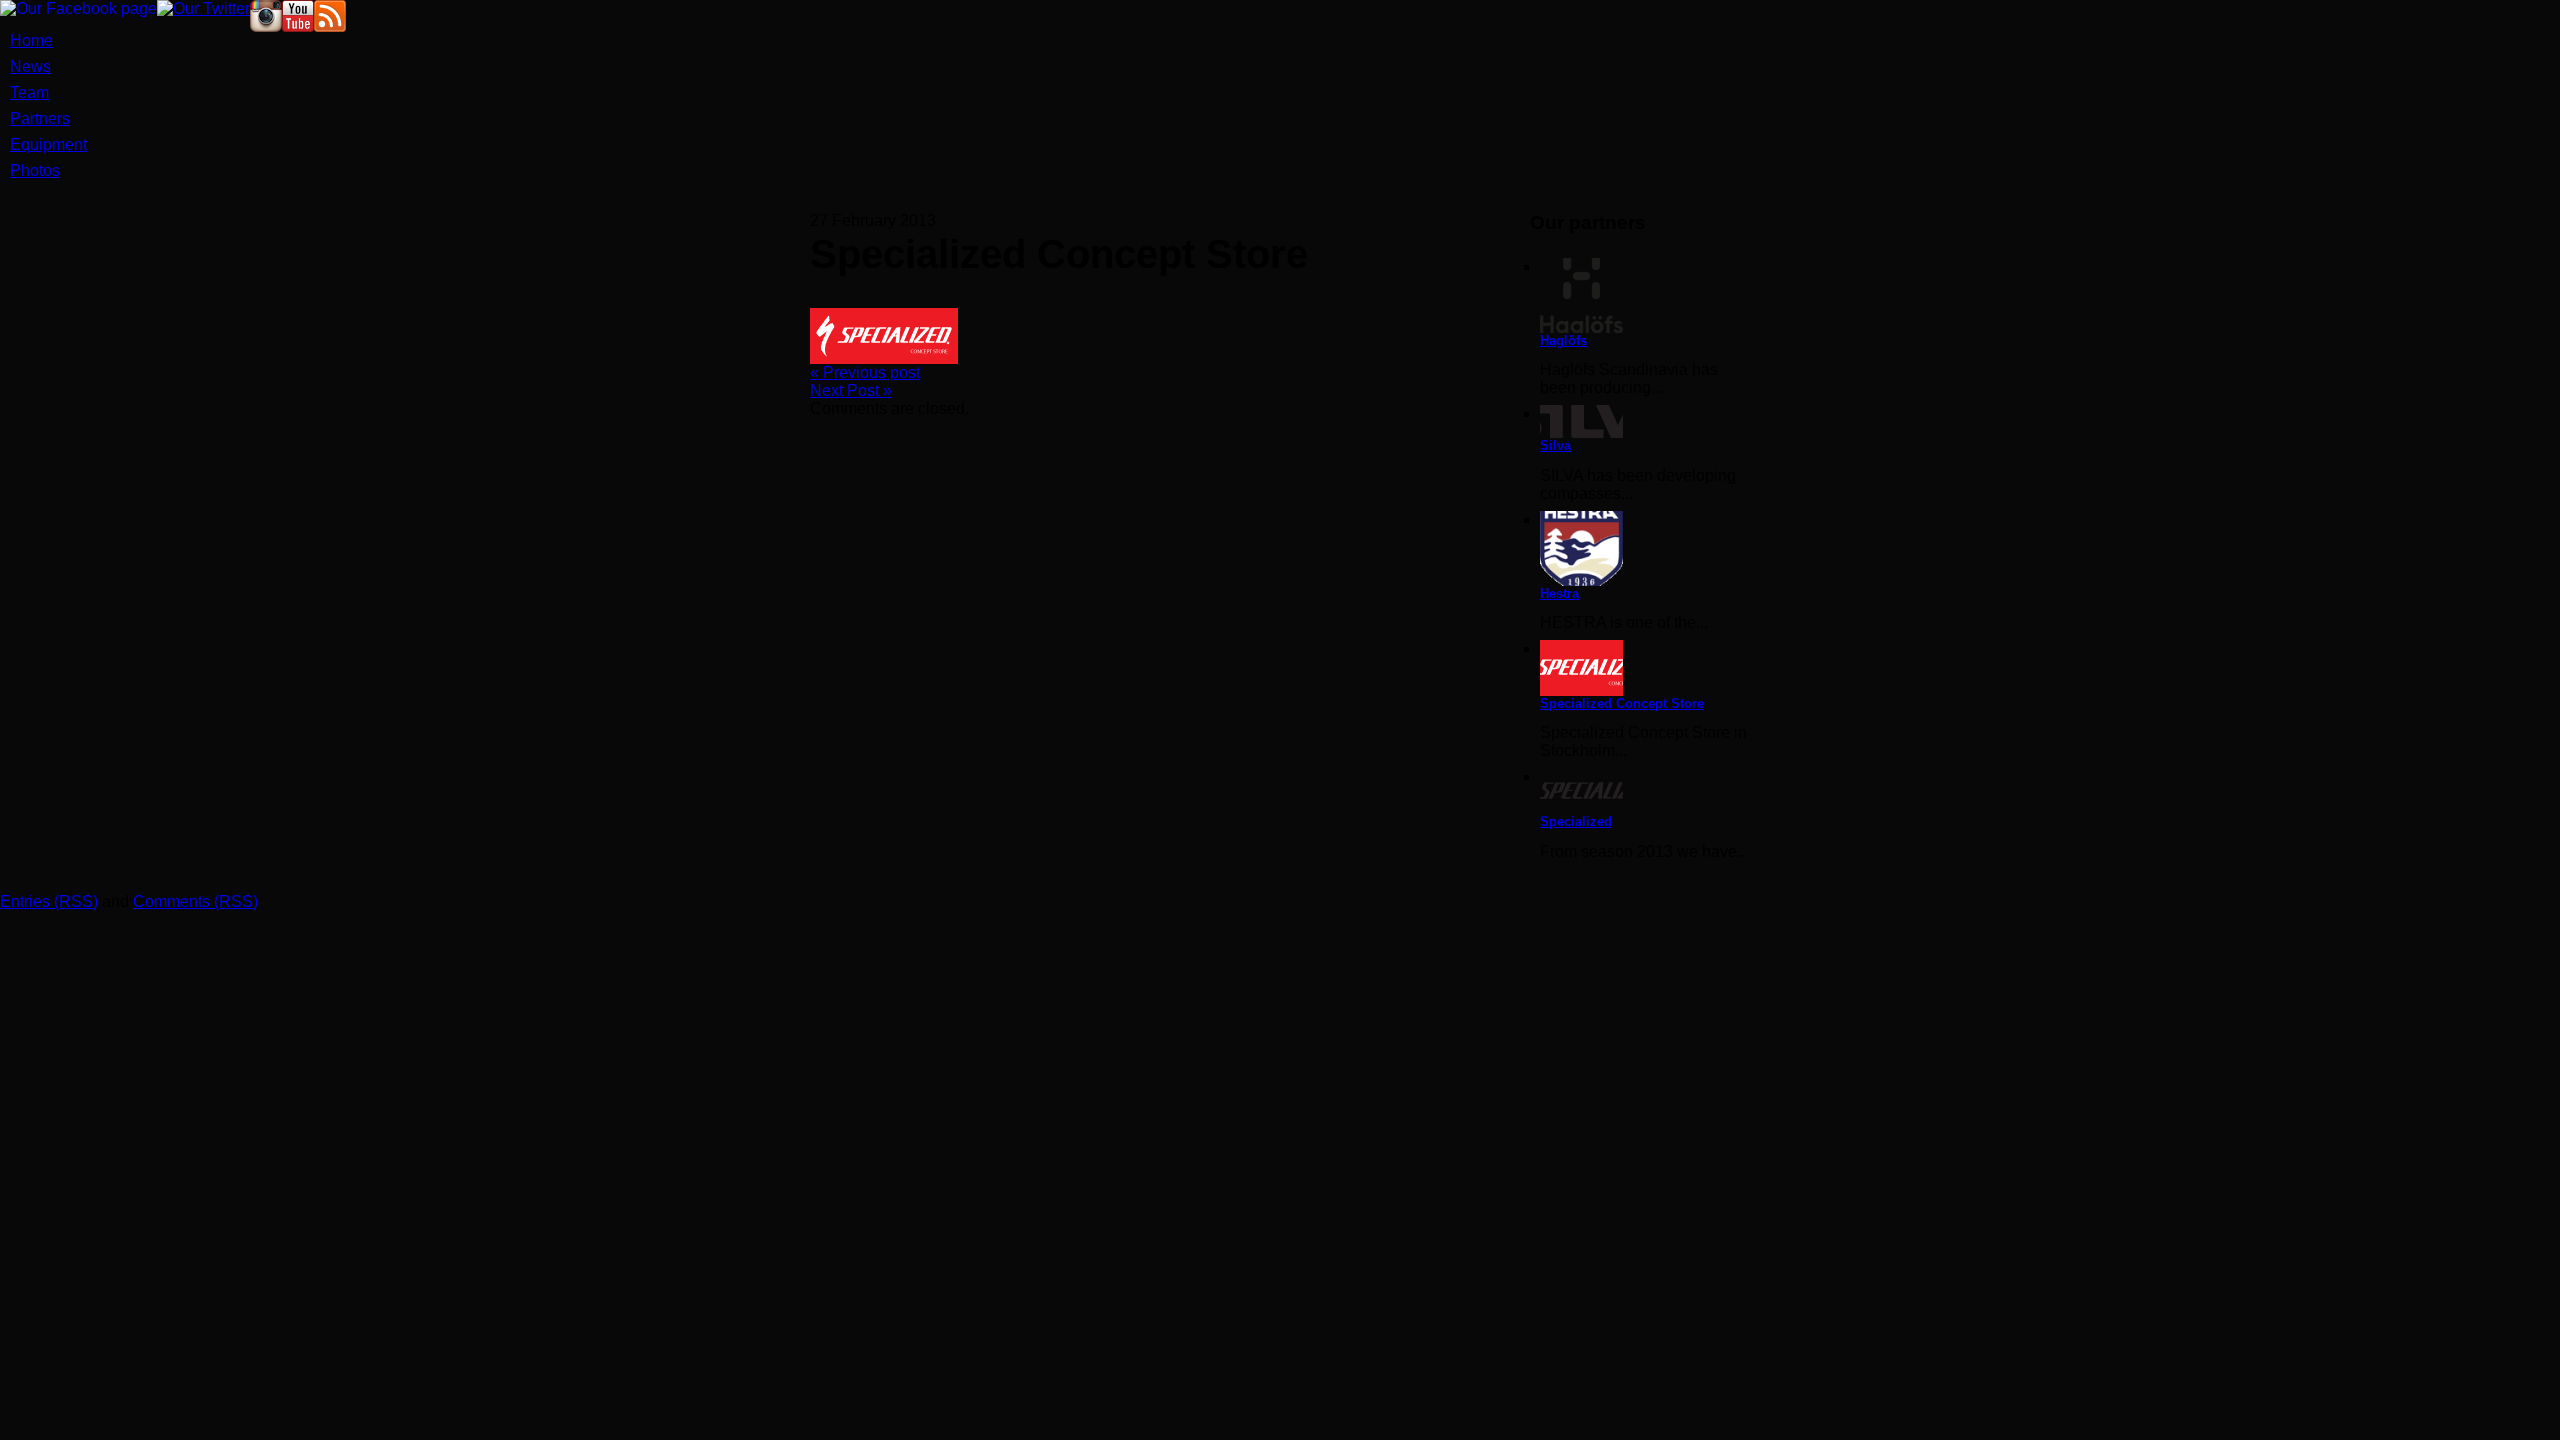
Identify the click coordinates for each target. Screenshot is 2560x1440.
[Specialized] (1645, 791)
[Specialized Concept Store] (1645, 668)
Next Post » (851, 390)
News (30, 66)
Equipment (48, 144)
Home (31, 40)
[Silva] (1645, 421)
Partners (40, 118)
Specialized (1576, 821)
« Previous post (865, 372)
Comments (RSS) (195, 901)
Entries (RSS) (49, 901)
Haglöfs (1563, 340)
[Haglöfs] (1645, 295)
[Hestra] (1645, 548)
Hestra (1559, 593)
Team (29, 92)
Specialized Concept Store (1622, 703)
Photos (35, 170)
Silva (1555, 445)
